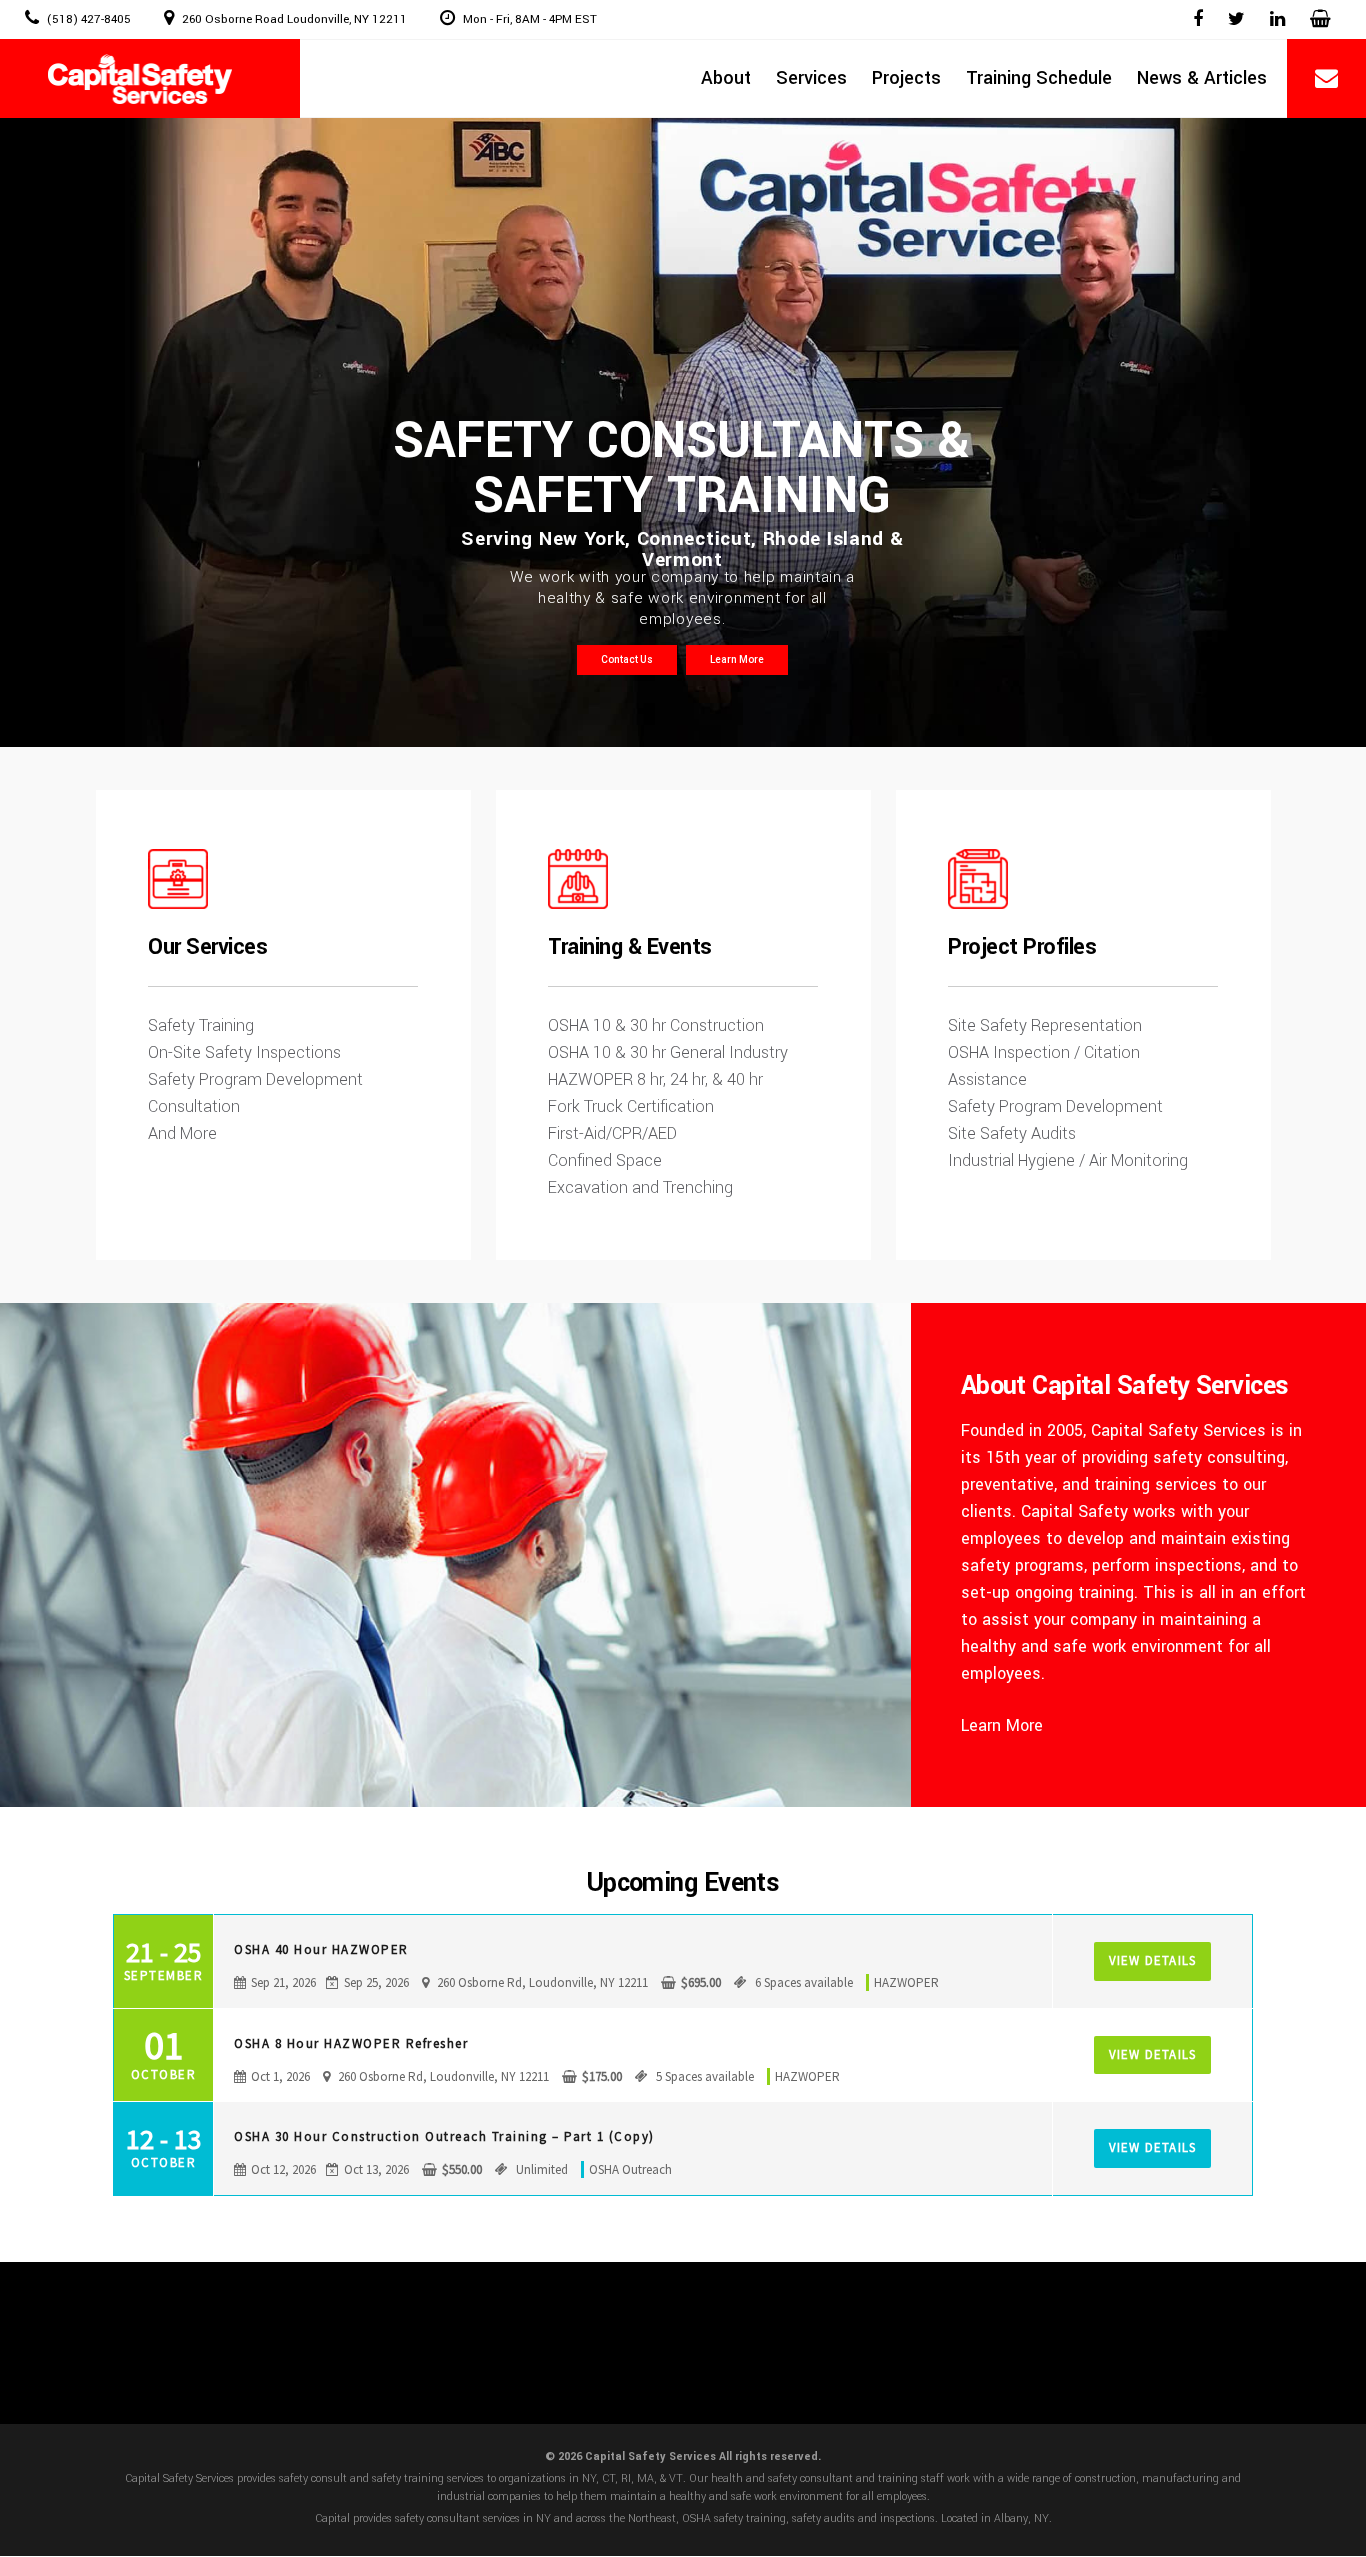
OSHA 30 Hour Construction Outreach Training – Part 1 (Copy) (444, 2136)
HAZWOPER (906, 1982)
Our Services (207, 947)
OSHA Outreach (630, 2169)
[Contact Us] (1326, 80)
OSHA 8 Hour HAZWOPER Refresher (351, 2043)
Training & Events (630, 947)
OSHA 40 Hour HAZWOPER (321, 1949)
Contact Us (627, 659)
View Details (1152, 1960)
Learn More (737, 659)
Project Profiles (1022, 947)
